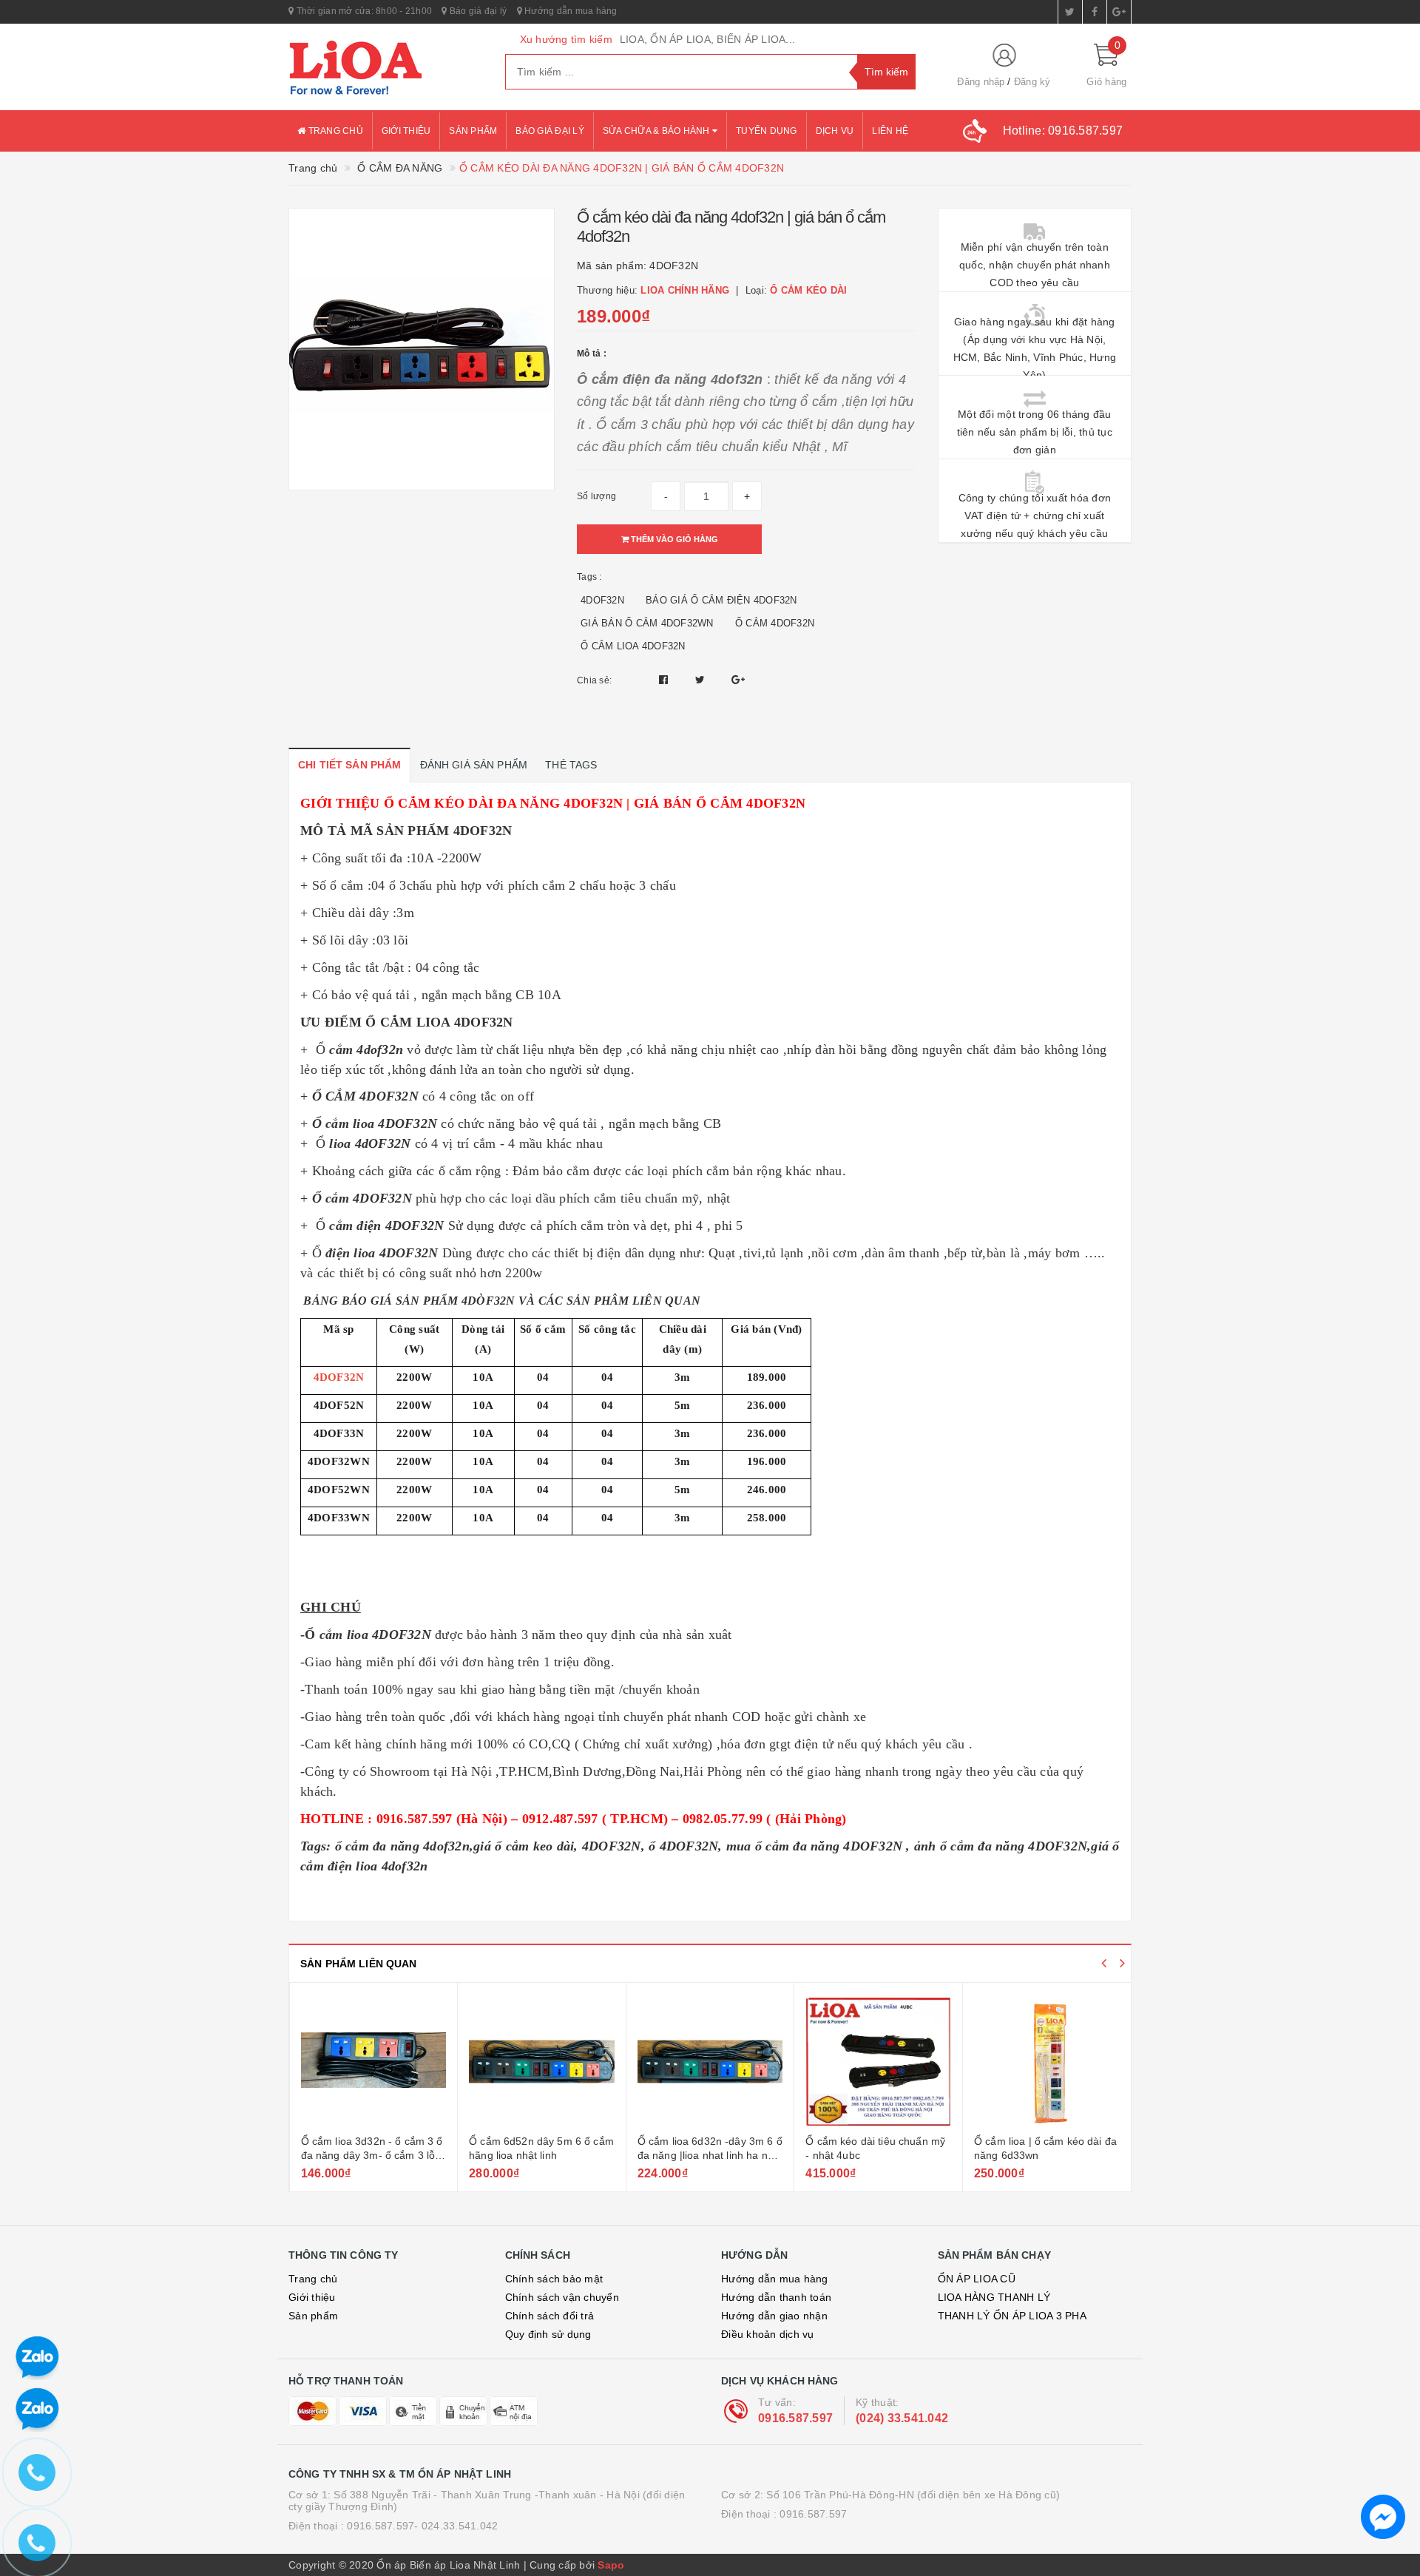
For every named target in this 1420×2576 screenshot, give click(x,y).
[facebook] (1095, 12)
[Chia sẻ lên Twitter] (702, 680)
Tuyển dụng (767, 131)
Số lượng (596, 496)
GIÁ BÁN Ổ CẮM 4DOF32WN (647, 623)
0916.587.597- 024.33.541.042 (422, 2526)
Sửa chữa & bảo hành (657, 131)
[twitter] (1070, 12)
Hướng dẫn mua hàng (570, 11)
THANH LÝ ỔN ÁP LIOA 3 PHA (1012, 2316)
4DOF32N (602, 600)
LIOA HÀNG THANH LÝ (994, 2297)
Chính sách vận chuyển (562, 2297)
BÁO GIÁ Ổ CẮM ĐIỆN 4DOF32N (721, 600)
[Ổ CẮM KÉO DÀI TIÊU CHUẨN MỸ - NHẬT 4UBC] (878, 2061)
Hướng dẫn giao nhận (774, 2316)
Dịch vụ (835, 131)
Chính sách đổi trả (550, 2316)
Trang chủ (334, 131)
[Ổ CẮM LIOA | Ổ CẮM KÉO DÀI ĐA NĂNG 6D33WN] (1047, 2061)
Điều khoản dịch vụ (768, 2334)
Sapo (611, 2565)
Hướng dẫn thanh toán (776, 2297)
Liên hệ (890, 131)
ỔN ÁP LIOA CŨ (977, 2279)
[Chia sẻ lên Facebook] (665, 680)
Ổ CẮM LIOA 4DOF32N (633, 646)
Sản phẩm (473, 131)
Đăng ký (1032, 82)
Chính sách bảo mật (554, 2279)
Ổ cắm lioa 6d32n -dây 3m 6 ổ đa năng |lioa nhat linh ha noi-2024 (710, 2156)
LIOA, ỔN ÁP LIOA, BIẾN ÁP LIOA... (707, 39)
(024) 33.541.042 (902, 2418)
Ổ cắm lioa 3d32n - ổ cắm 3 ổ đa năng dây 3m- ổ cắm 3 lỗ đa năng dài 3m (372, 2156)
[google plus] (1119, 12)
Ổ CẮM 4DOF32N (775, 623)
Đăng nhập (981, 82)
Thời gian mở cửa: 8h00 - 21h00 (363, 11)
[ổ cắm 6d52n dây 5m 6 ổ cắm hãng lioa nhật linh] (542, 2061)
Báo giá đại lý (477, 11)
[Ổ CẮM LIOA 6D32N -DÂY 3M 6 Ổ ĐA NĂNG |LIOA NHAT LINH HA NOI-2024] (710, 2061)
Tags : (589, 577)
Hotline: (1063, 131)
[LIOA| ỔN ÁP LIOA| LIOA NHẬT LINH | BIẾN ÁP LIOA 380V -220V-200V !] (386, 67)
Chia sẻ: (594, 680)
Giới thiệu (406, 131)
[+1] (738, 680)
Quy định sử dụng (548, 2334)
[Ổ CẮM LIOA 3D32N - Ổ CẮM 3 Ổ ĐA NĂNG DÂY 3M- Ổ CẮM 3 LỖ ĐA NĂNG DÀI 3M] (374, 2061)
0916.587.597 (795, 2418)
